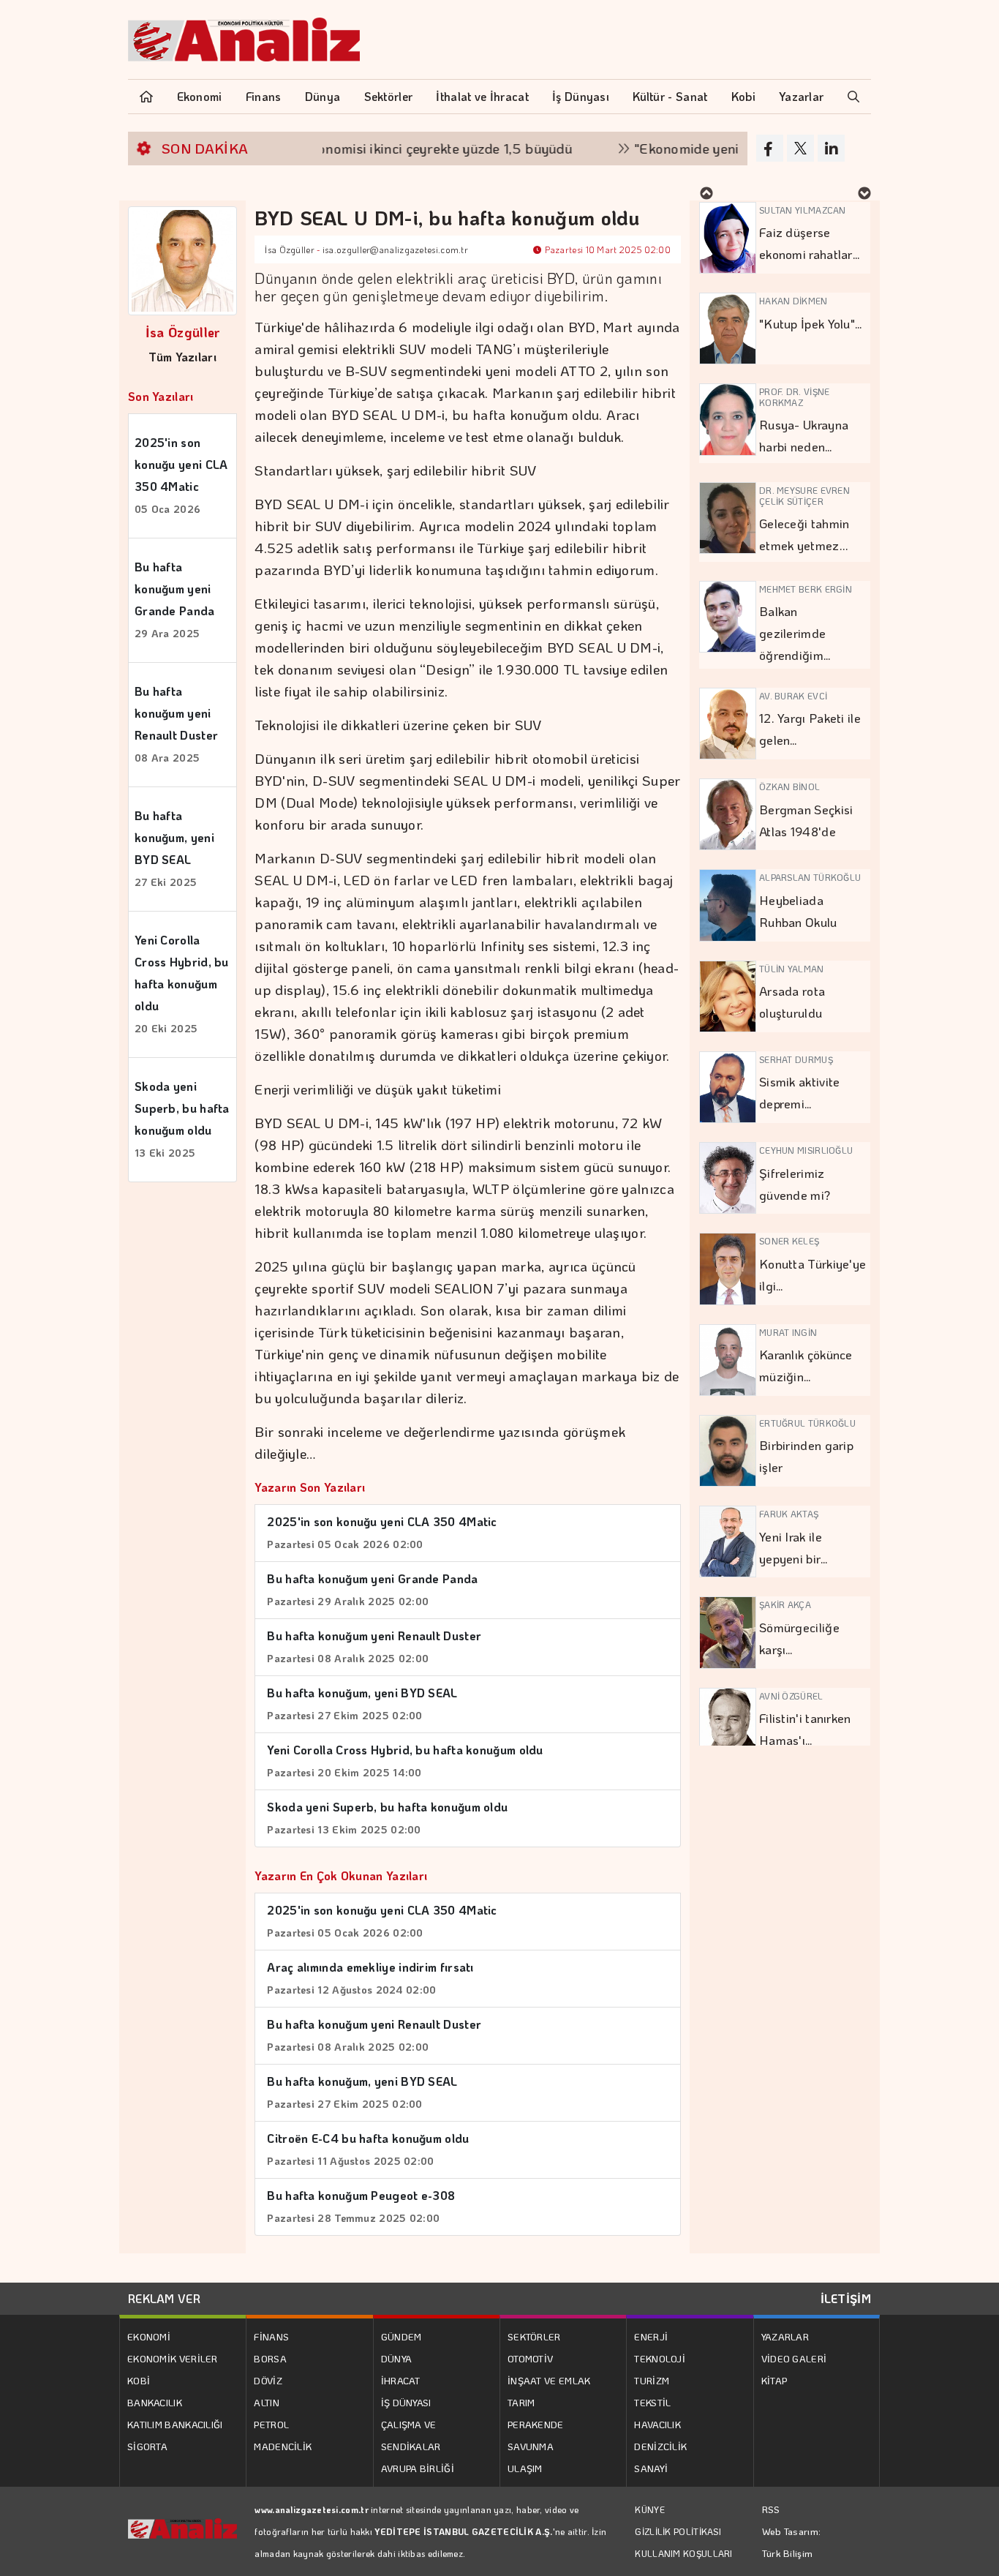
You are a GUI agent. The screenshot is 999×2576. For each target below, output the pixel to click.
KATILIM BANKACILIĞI (175, 2424)
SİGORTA (147, 2446)
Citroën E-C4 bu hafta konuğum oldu (368, 2149)
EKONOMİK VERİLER (173, 2358)
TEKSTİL (652, 2402)
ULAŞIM (525, 2468)
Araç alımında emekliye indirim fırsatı (370, 1978)
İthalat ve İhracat (482, 96)
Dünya (323, 96)
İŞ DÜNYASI (406, 2402)
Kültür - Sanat (670, 96)
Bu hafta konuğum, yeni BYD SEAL (174, 848)
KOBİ (139, 2380)
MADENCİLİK (283, 2446)
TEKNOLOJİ (660, 2358)
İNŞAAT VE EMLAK (549, 2380)
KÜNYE (650, 2509)
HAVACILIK (657, 2424)
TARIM (521, 2402)
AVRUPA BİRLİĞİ (418, 2468)
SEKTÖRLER (534, 2336)
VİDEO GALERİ (794, 2358)
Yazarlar (801, 96)
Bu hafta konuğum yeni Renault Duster (176, 724)
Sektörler (389, 96)
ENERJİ (651, 2336)
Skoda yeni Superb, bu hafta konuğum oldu (182, 1119)
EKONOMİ (149, 2336)
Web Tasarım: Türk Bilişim (792, 2542)
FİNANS (271, 2336)
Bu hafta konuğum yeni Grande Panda (175, 600)
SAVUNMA (531, 2446)
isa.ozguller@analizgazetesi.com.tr (395, 249)
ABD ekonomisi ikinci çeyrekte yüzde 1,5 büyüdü (380, 148)
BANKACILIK (155, 2402)
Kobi (743, 96)
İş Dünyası (581, 96)
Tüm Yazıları (182, 357)
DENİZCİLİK (660, 2446)
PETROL (271, 2424)
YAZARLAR (785, 2336)
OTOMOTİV (530, 2358)
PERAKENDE (536, 2424)
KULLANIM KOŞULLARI (683, 2553)
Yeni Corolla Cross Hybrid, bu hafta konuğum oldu (182, 984)
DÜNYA (397, 2358)
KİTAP (774, 2380)
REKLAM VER (164, 2298)
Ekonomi (200, 96)
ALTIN (267, 2402)
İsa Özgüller (183, 332)
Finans (264, 96)
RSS (771, 2509)
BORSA (270, 2358)
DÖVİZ (268, 2380)
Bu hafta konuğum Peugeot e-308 (361, 2206)
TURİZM (652, 2380)
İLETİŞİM (846, 2298)
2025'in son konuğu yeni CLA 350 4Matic (181, 475)
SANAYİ (651, 2468)
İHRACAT (401, 2380)
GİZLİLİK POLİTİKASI (678, 2531)
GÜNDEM (402, 2336)
